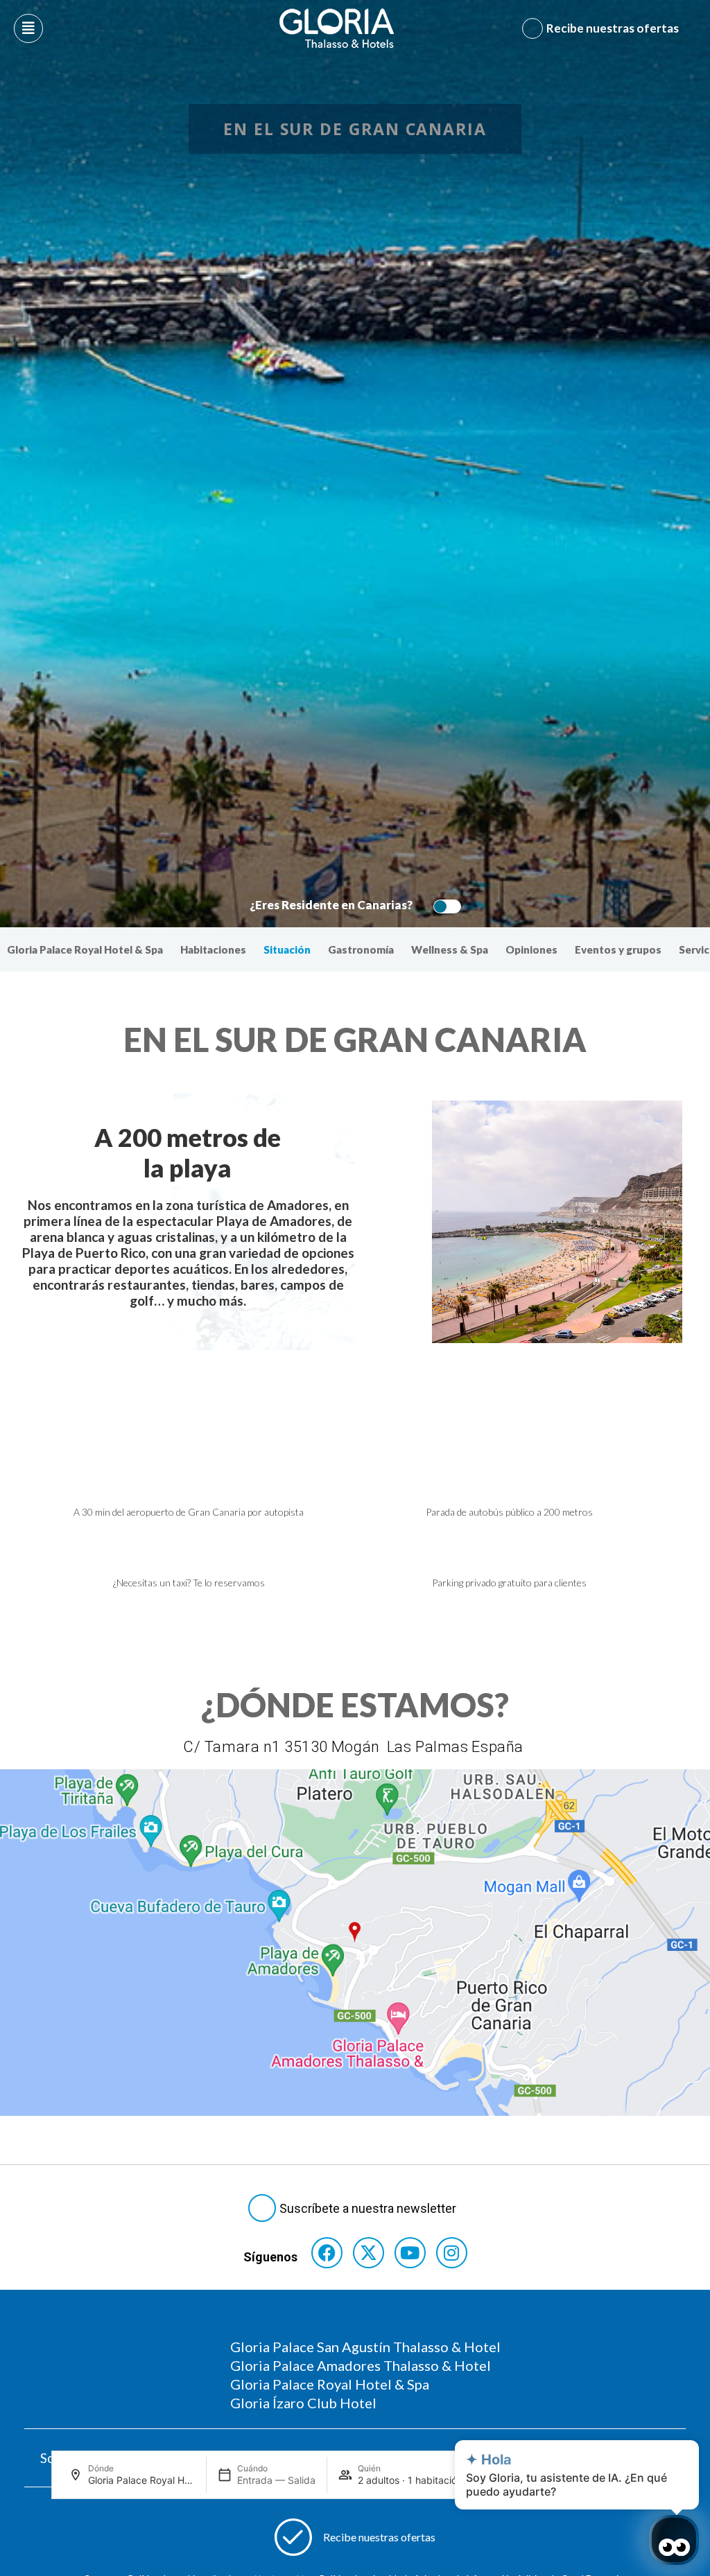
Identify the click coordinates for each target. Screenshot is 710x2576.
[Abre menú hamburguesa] (28, 28)
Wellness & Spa (450, 949)
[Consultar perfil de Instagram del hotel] (452, 2253)
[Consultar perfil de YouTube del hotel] (410, 2253)
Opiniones (531, 949)
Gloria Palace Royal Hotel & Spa (85, 949)
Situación (287, 949)
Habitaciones (213, 949)
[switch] (444, 906)
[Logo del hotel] (337, 28)
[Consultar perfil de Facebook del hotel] (327, 2253)
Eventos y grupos (618, 949)
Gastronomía (361, 949)
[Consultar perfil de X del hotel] (369, 2253)
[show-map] (355, 1943)
